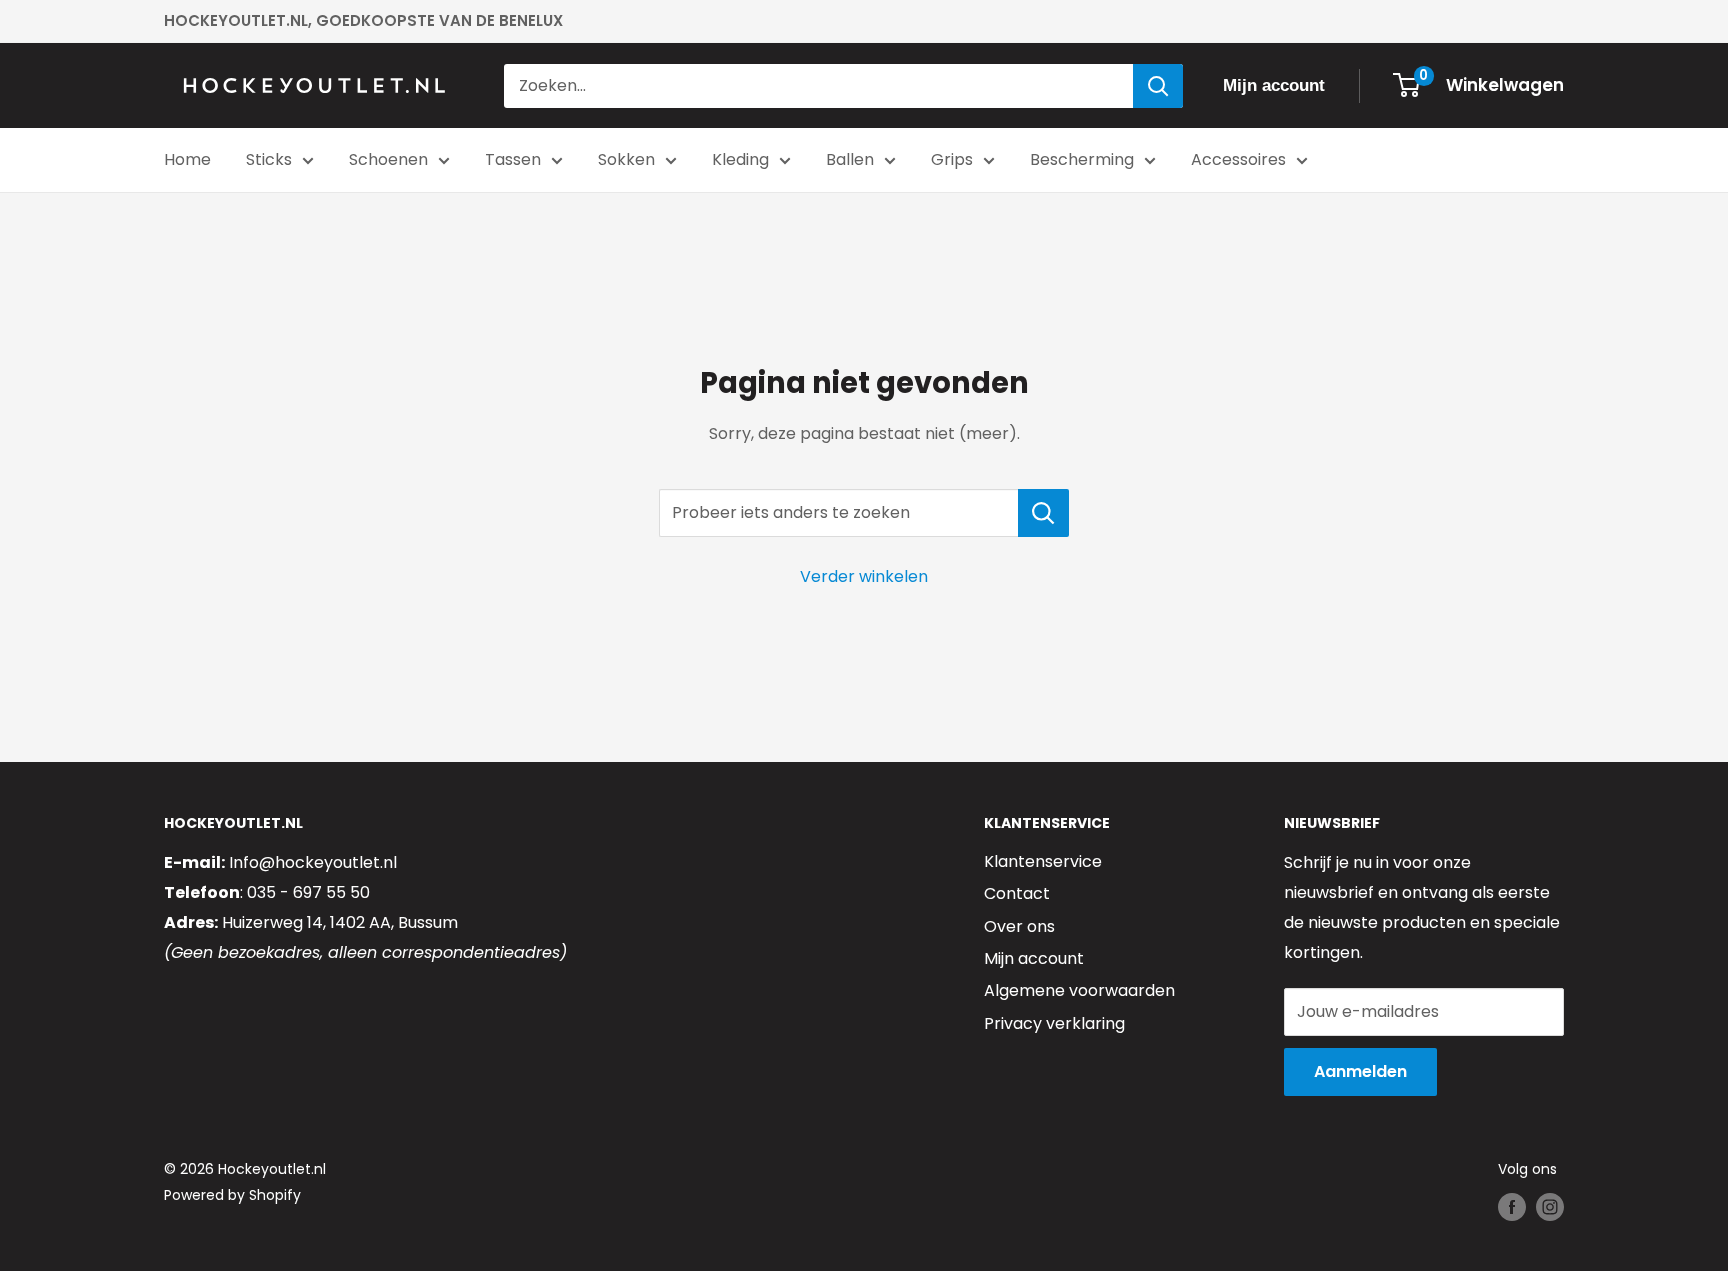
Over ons (1019, 926)
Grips (952, 159)
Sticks (269, 159)
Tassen (513, 159)
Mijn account (1034, 958)
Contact (1017, 893)
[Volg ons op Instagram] (1550, 1207)
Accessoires (1238, 159)
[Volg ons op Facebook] (1512, 1207)
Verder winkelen (864, 576)
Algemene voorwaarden (1079, 990)
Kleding (740, 159)
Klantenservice (1043, 861)
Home (187, 159)
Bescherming (1082, 159)
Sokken (626, 159)
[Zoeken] (1158, 86)
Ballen (850, 159)
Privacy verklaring (1054, 1023)
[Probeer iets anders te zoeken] (1043, 513)
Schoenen (388, 159)
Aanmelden (1360, 1071)
